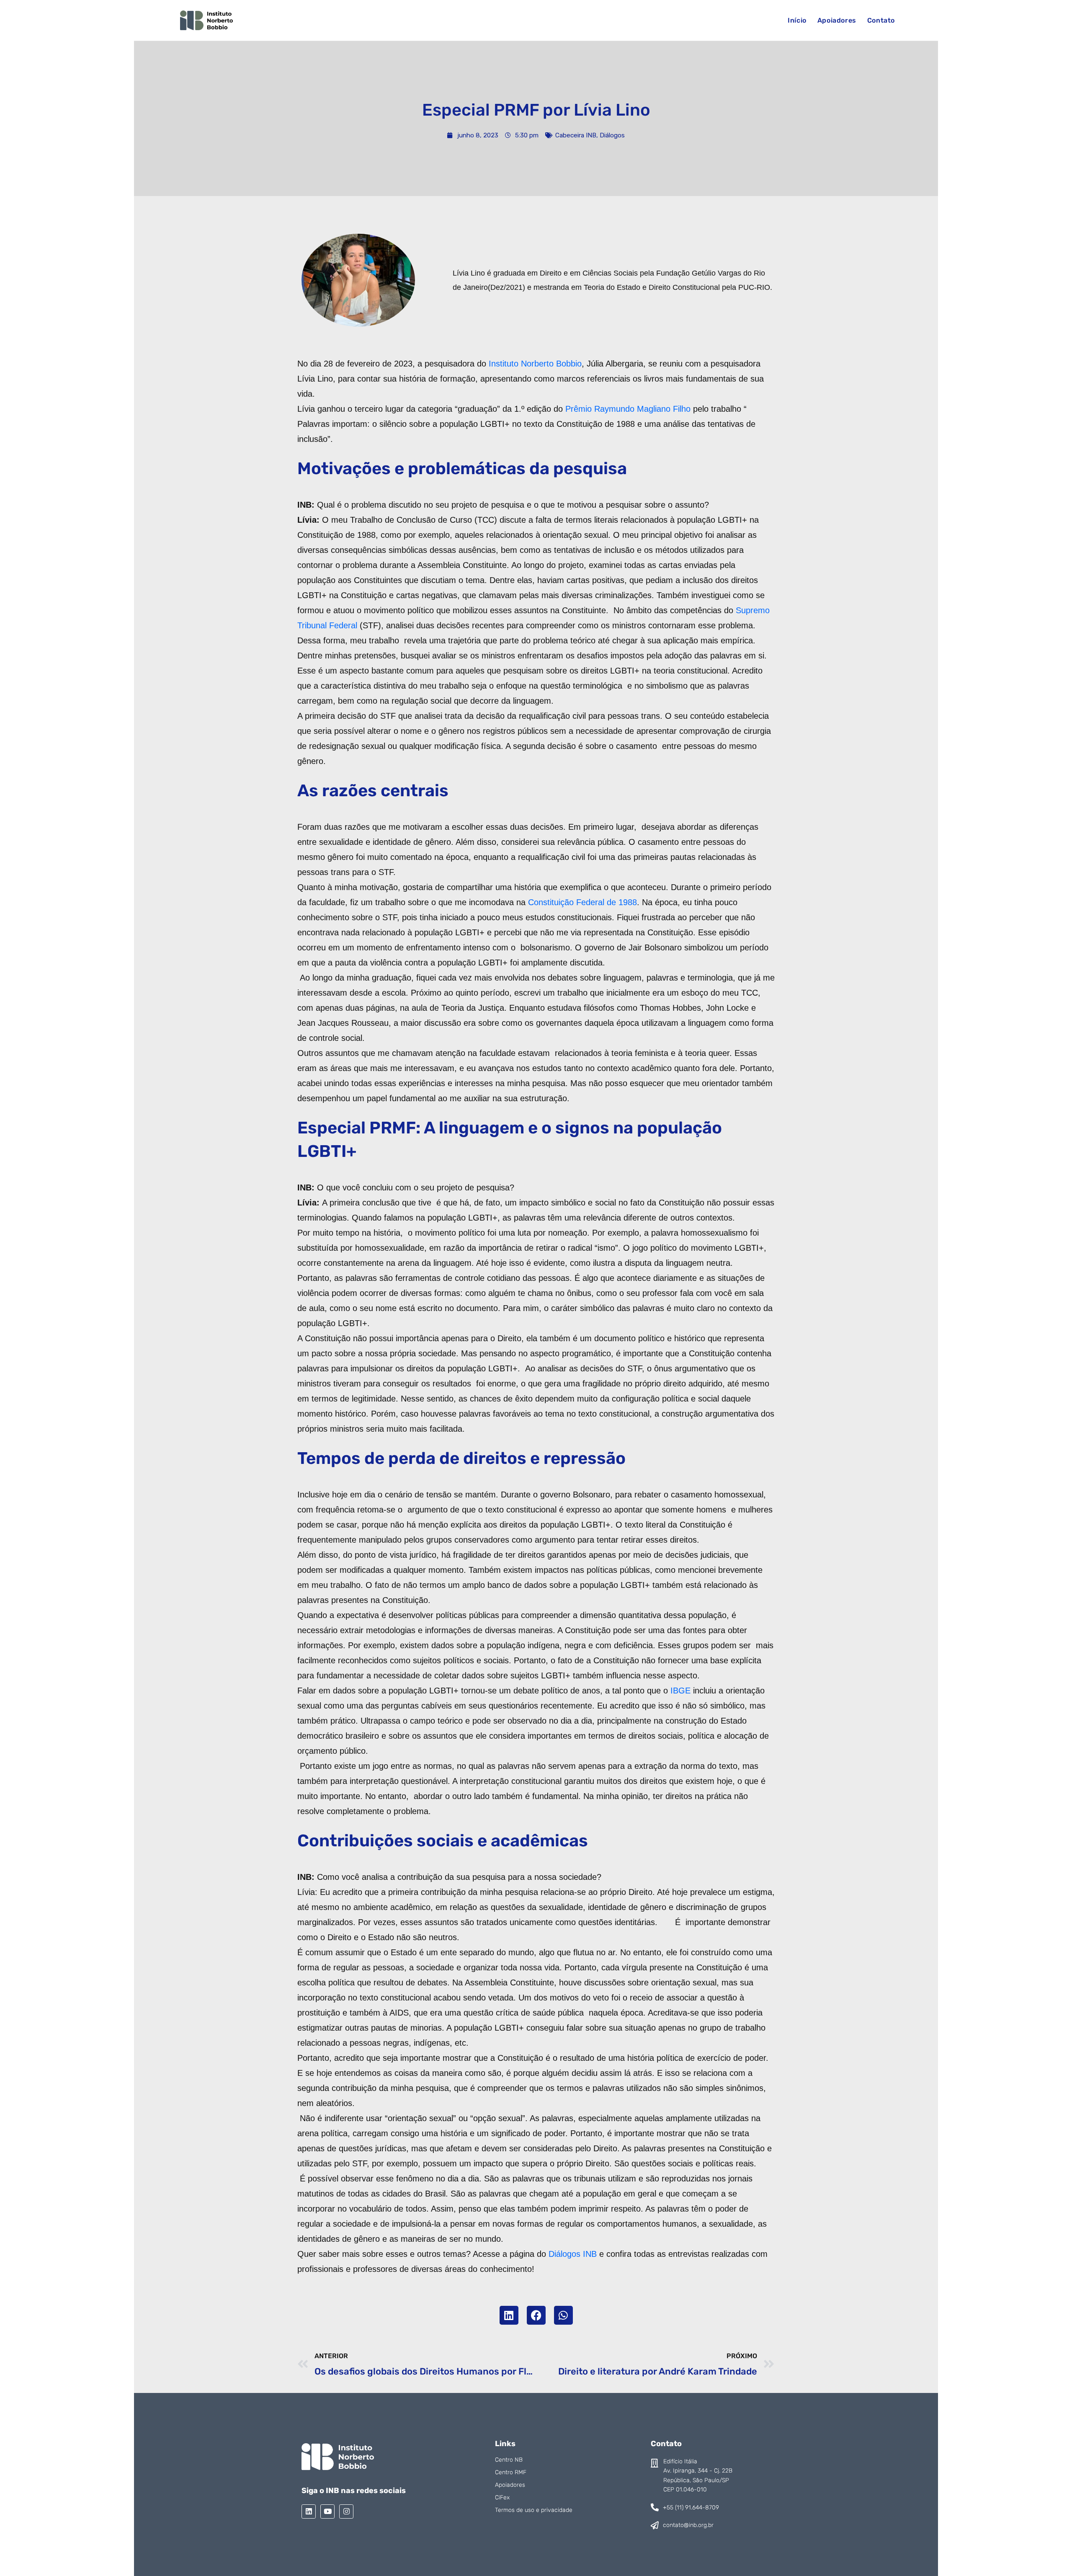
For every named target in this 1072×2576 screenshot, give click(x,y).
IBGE (680, 1691)
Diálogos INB (573, 2254)
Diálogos (612, 135)
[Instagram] (346, 2511)
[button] (509, 2315)
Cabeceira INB (576, 135)
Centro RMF (511, 2472)
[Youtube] (327, 2511)
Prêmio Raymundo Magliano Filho (628, 409)
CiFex (502, 2497)
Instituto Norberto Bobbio (535, 364)
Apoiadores (510, 2485)
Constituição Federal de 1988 (582, 902)
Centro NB (509, 2460)
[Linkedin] (309, 2511)
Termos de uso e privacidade (534, 2510)
